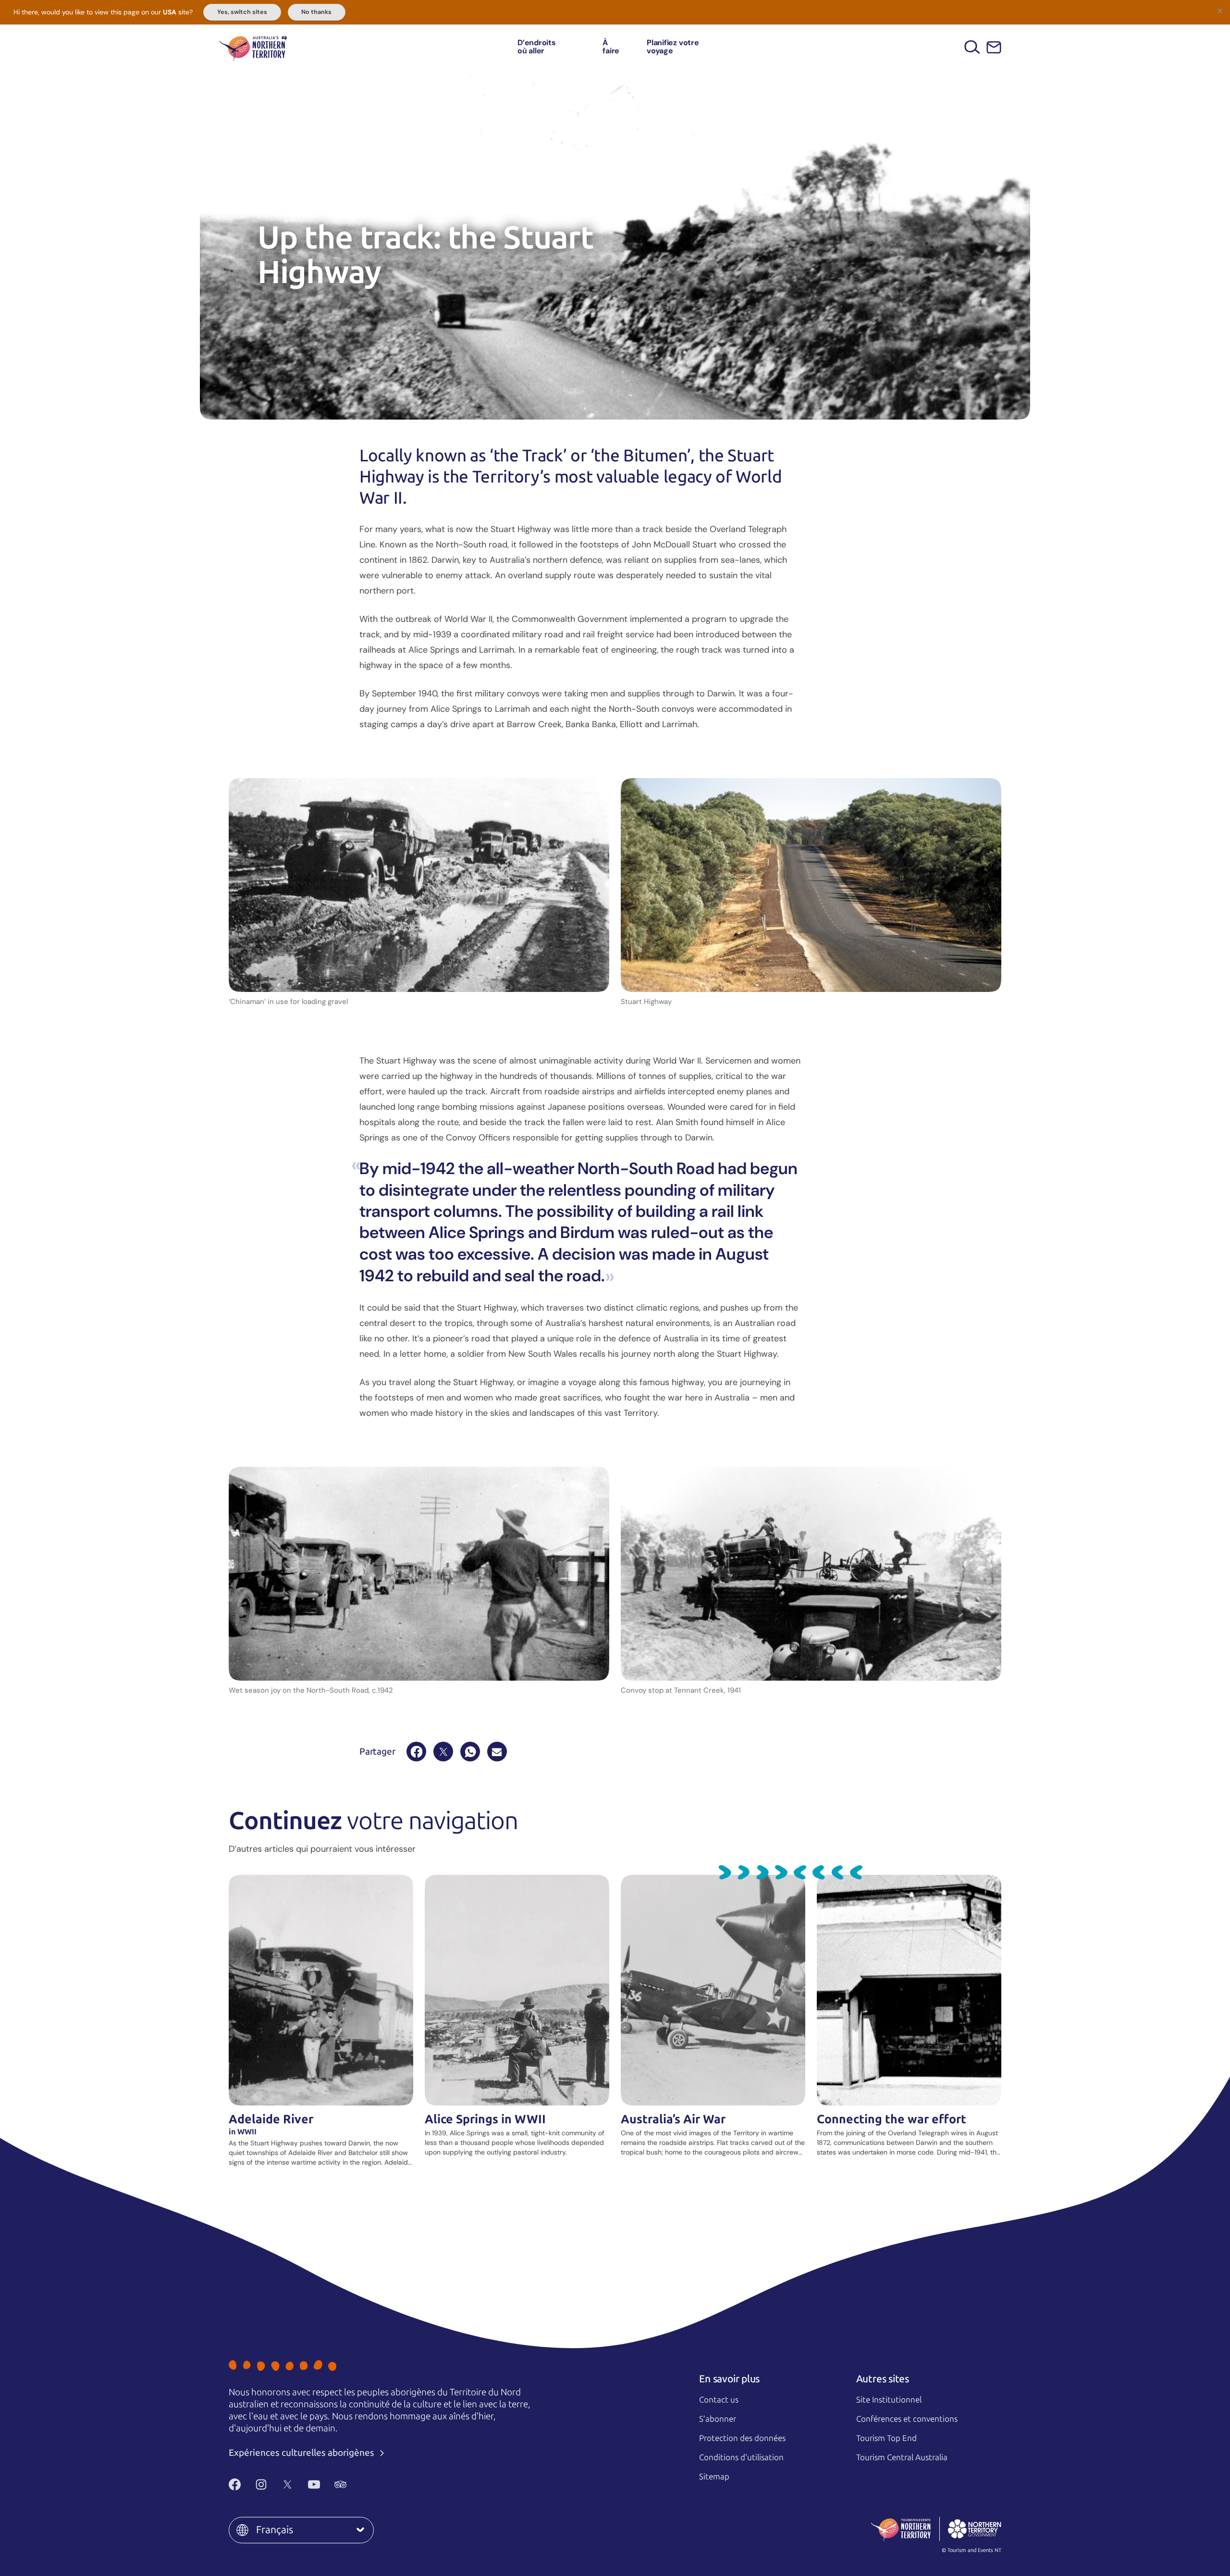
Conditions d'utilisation (741, 2457)
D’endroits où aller (537, 47)
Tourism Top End (886, 2438)
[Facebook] (416, 1752)
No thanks (316, 12)
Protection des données (742, 2438)
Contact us (719, 2400)
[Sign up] (994, 47)
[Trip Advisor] (340, 2484)
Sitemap (714, 2477)
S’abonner (718, 2419)
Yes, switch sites (242, 12)
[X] (443, 1752)
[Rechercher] (972, 47)
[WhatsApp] (470, 1752)
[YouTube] (314, 2484)
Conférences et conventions (907, 2419)
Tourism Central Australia (902, 2457)
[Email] (497, 1752)
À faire (611, 47)
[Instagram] (261, 2484)
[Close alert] (1219, 11)
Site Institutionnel (889, 2400)
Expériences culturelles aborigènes (302, 2453)
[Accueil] (253, 47)
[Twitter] (288, 2484)
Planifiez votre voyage (673, 47)
